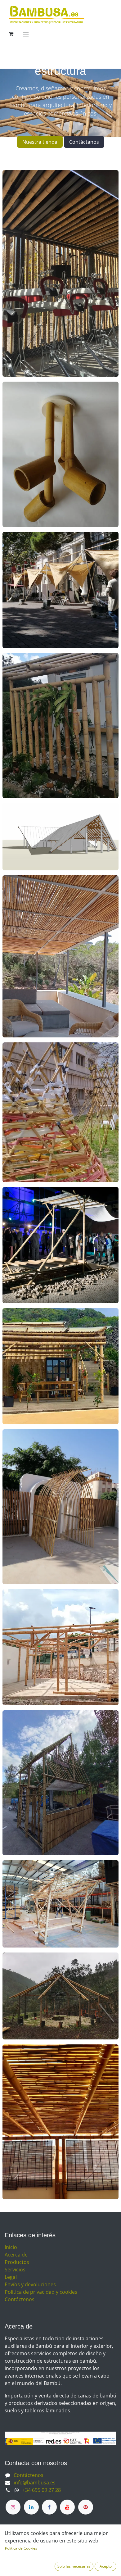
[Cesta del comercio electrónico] (11, 34)
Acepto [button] (106, 2566)
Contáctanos (84, 142)
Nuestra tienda (40, 142)
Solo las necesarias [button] (74, 2566)
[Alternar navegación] (26, 34)
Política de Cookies (21, 2548)
